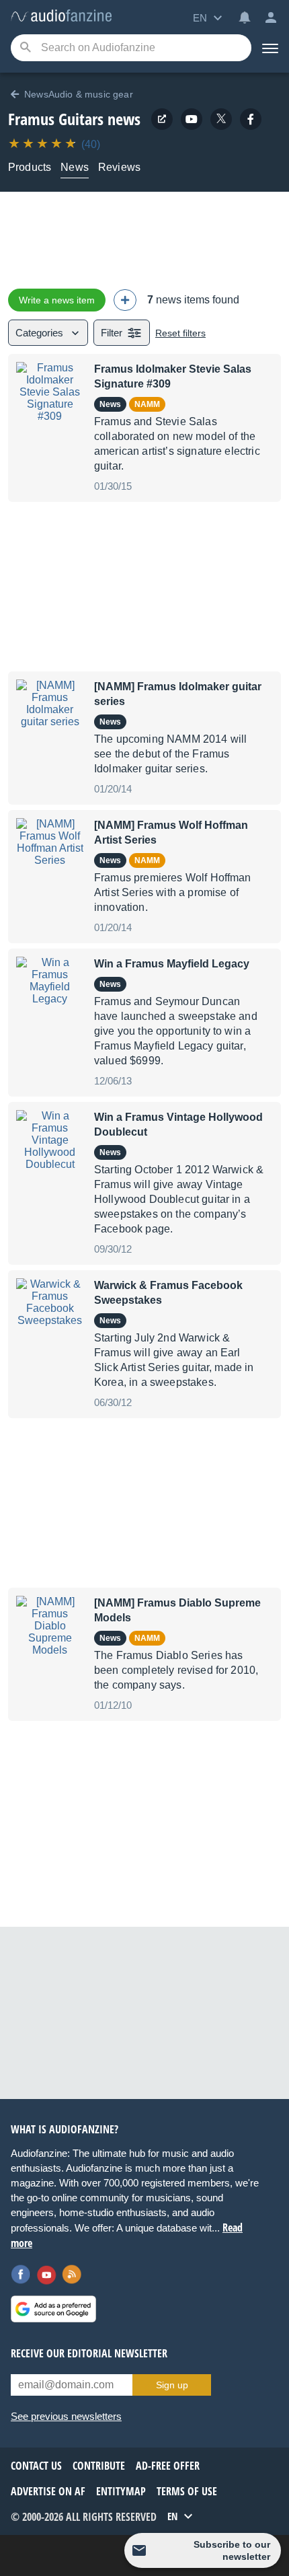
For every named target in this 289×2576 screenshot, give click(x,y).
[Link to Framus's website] (162, 119)
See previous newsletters (66, 2416)
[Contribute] (125, 300)
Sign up (172, 2385)
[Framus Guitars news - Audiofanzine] (61, 16)
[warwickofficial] (192, 119)
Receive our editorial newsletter (89, 2353)
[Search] (25, 48)
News (75, 167)
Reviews (119, 167)
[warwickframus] (251, 119)
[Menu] (270, 48)
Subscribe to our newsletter (232, 2550)
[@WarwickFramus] (221, 119)
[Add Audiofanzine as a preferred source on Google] (53, 2309)
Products (30, 167)
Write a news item (57, 300)
